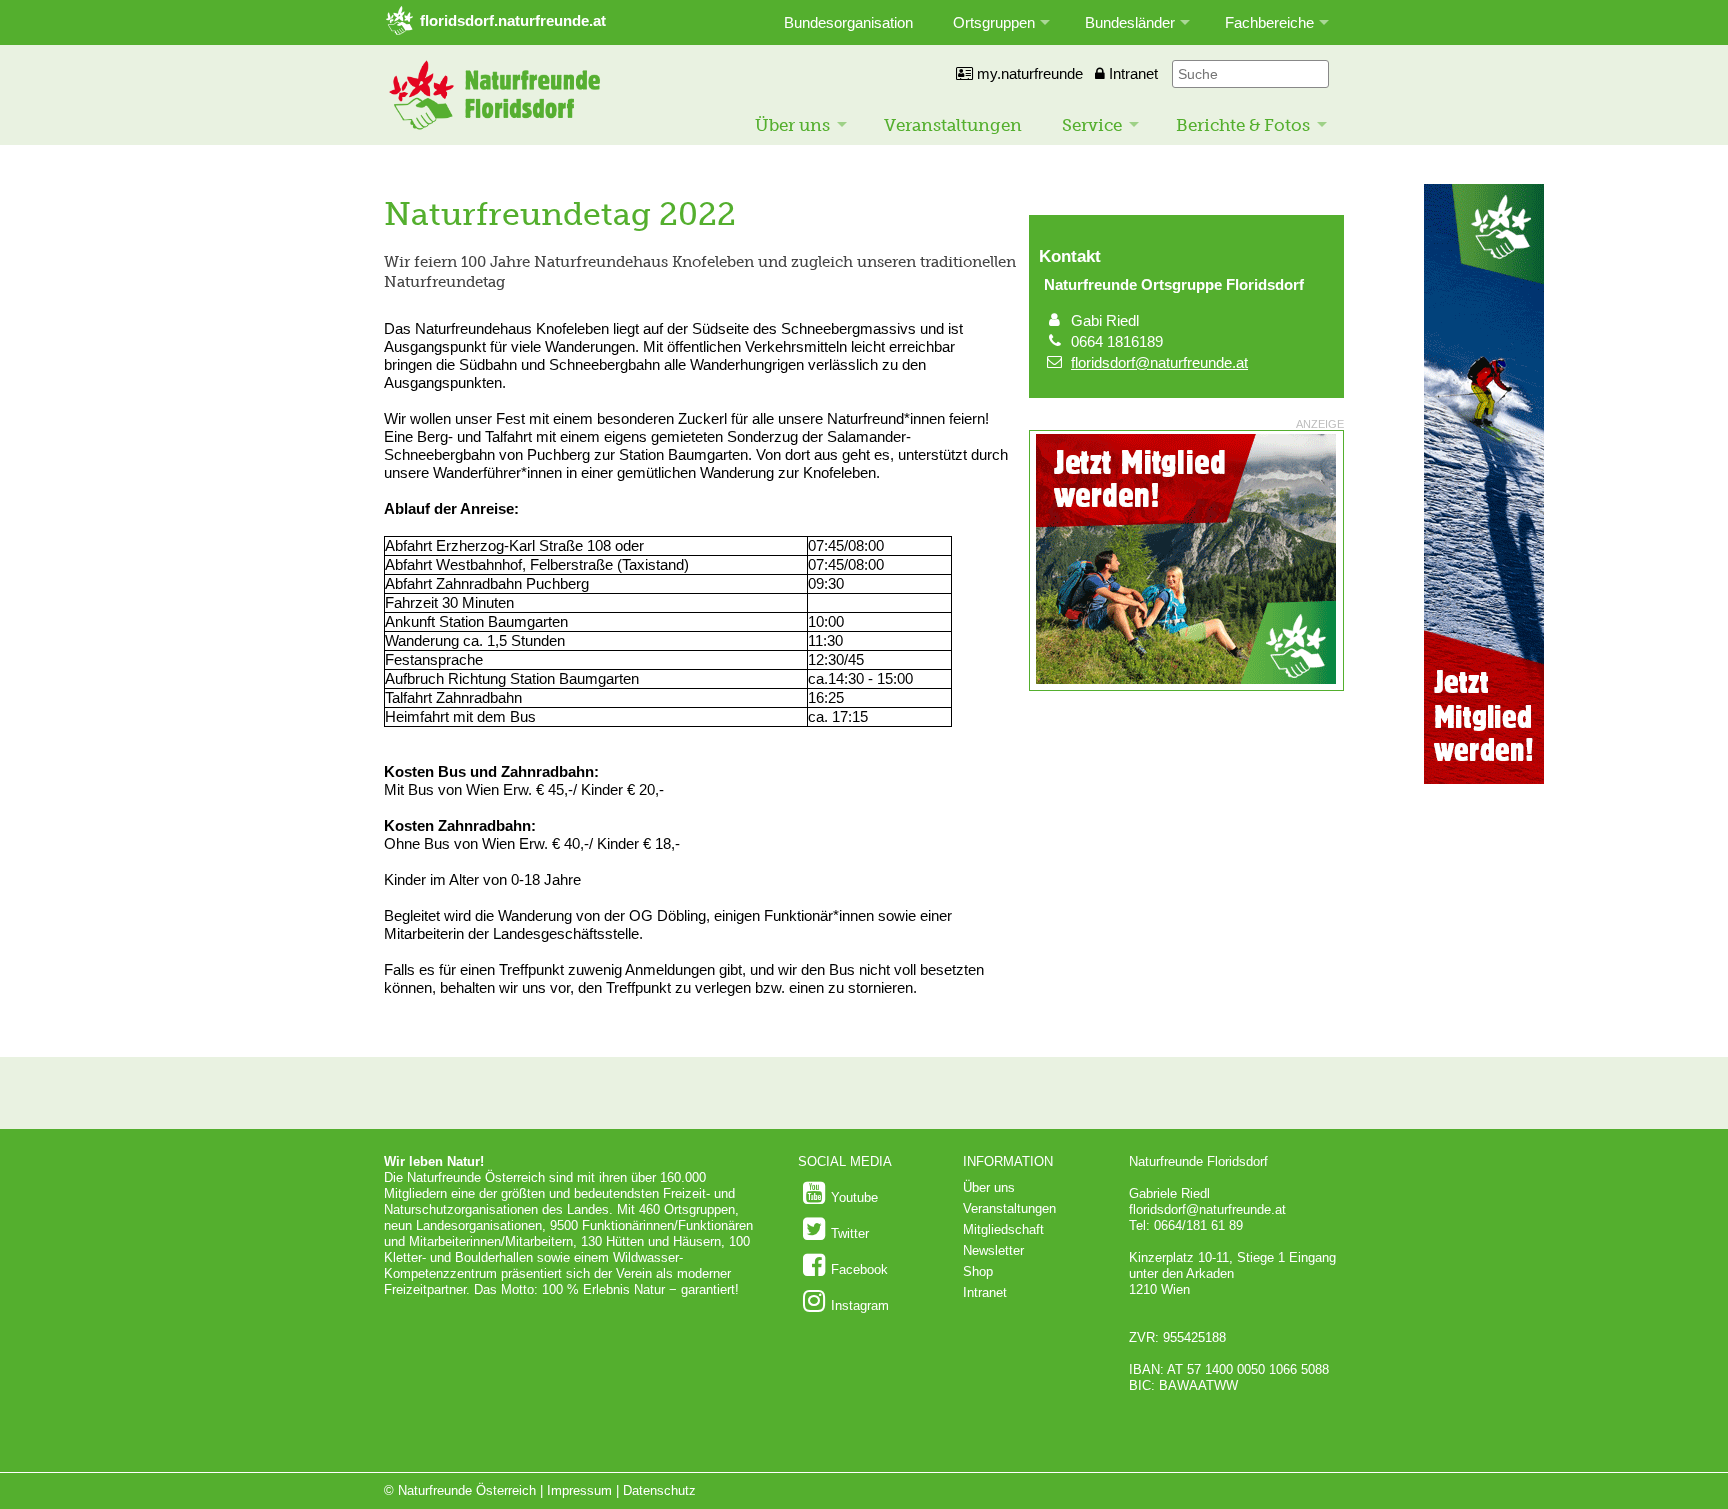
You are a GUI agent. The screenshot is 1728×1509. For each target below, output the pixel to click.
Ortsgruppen (994, 22)
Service (1092, 125)
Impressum (579, 1490)
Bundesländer (1130, 22)
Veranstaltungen (953, 125)
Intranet (1131, 73)
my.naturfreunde (1028, 73)
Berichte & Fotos (1243, 125)
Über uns (792, 125)
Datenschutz (659, 1490)
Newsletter (993, 1250)
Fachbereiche (1269, 22)
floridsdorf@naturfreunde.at (1159, 362)
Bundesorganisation (848, 22)
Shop (978, 1271)
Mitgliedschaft (1003, 1229)
